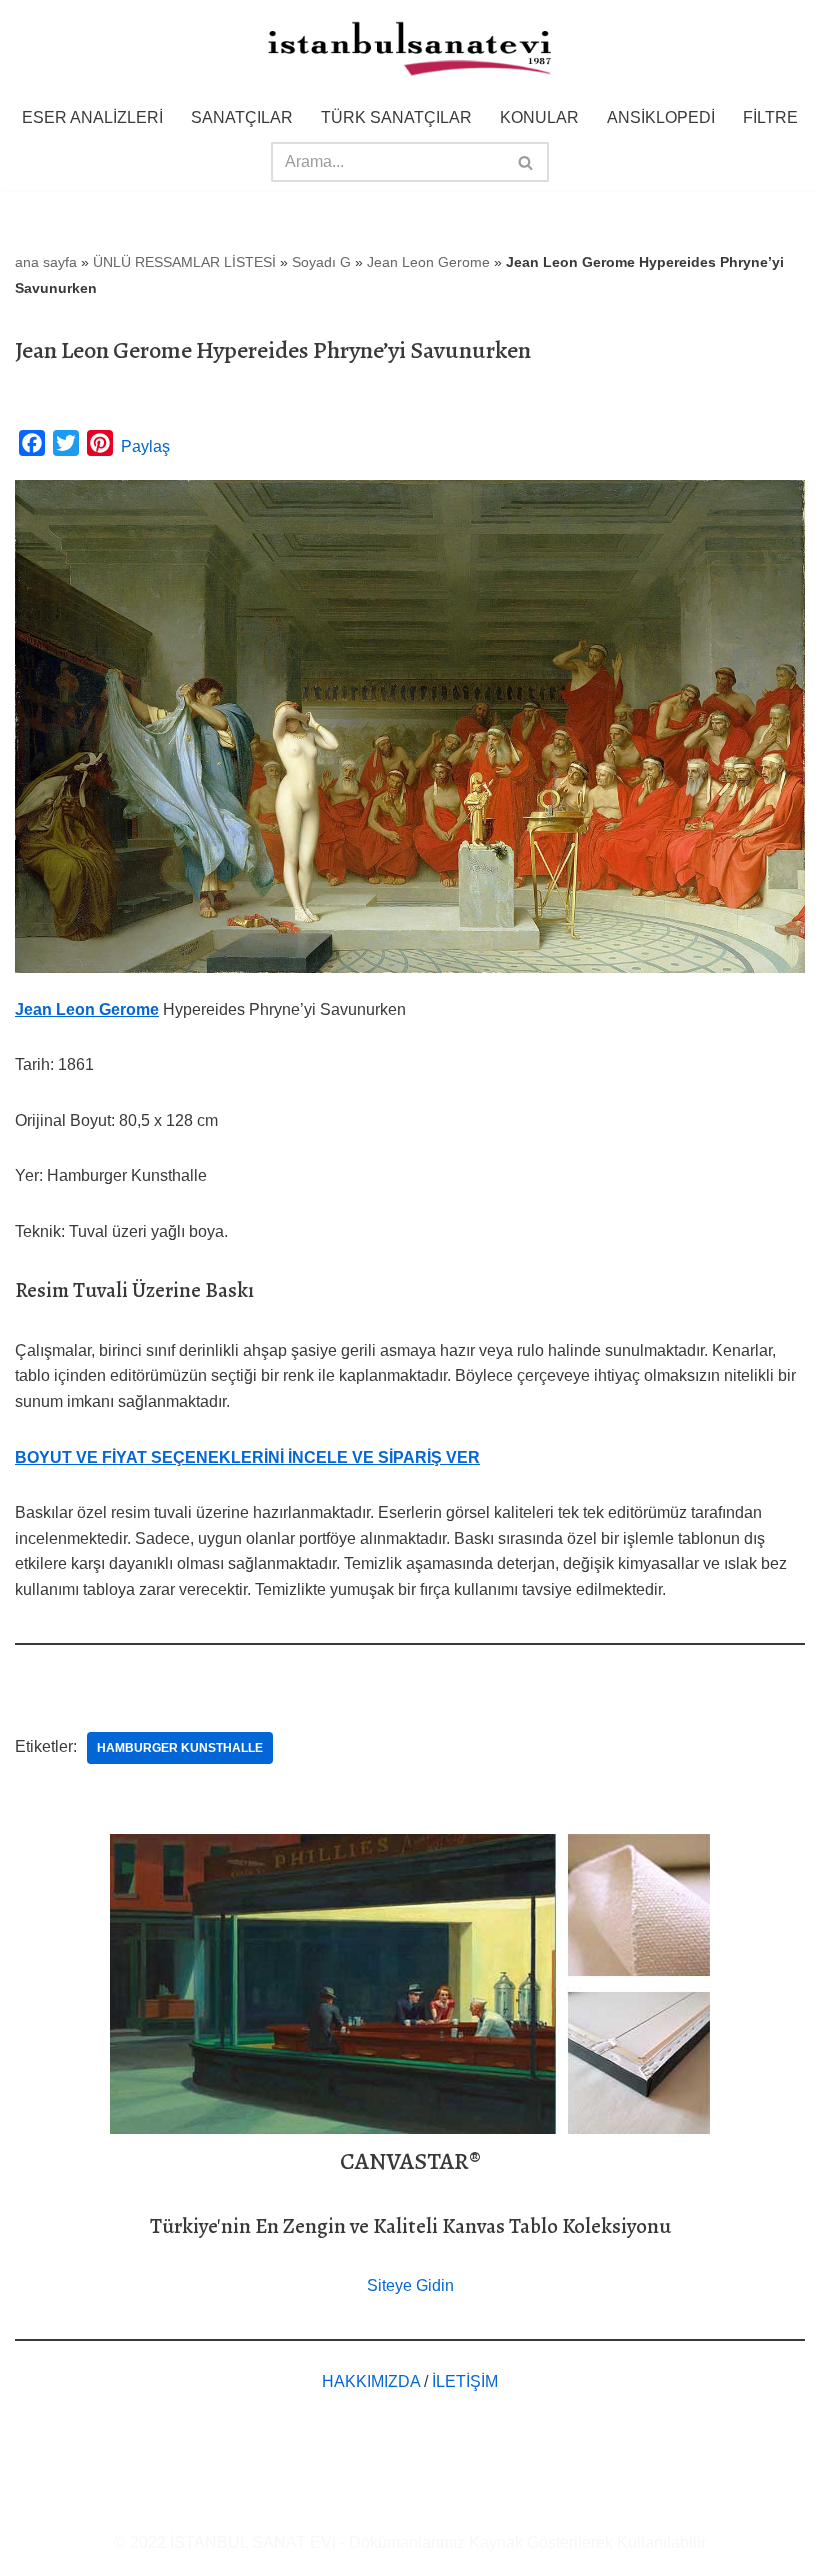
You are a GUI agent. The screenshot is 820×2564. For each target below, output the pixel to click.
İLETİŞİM (465, 2381)
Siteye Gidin (410, 2285)
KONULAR (539, 117)
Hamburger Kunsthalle (180, 1748)
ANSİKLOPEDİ (661, 117)
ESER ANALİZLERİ (92, 117)
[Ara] (526, 162)
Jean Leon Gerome (428, 262)
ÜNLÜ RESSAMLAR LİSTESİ (184, 262)
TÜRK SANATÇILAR (396, 117)
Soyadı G (321, 262)
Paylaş (145, 446)
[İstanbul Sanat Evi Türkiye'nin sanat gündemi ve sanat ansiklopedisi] (410, 50)
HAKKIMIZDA (371, 2381)
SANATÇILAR (242, 117)
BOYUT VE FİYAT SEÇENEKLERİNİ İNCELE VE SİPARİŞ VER (247, 1457)
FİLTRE (770, 117)
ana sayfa (46, 262)
